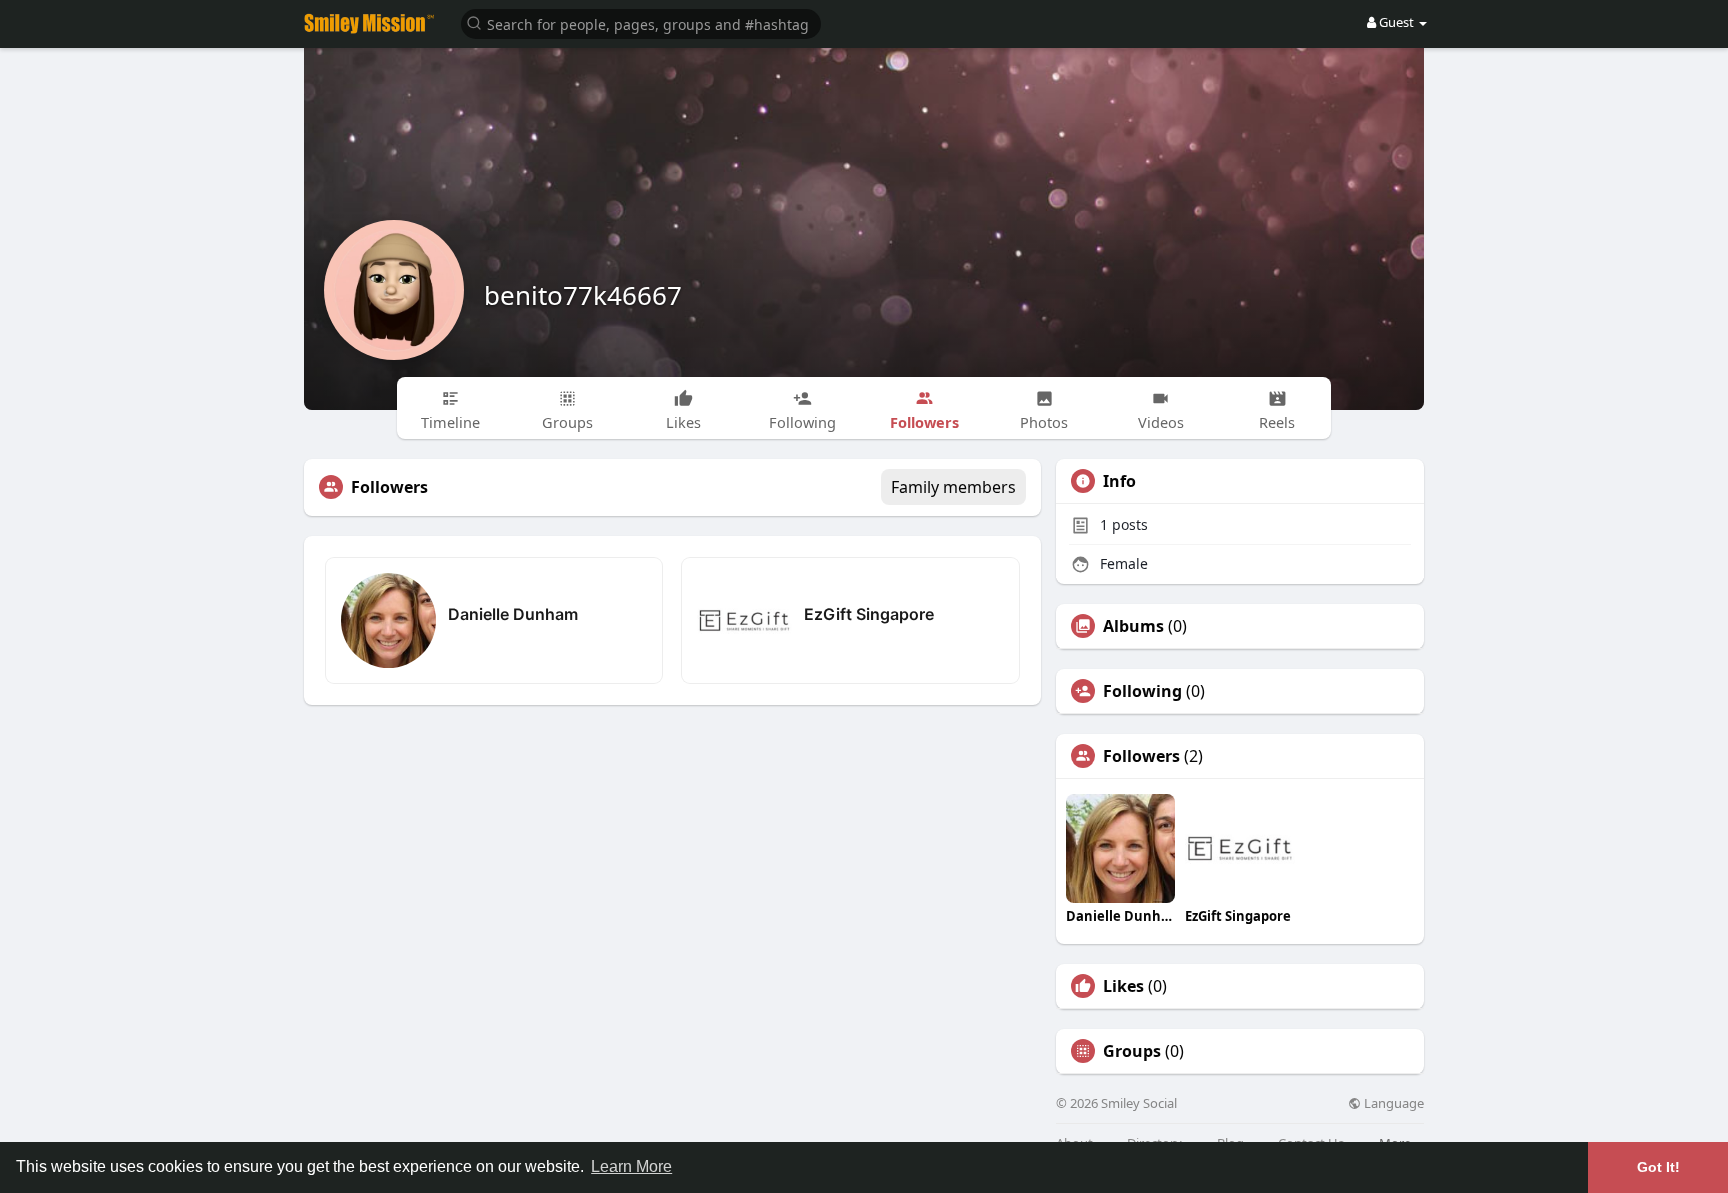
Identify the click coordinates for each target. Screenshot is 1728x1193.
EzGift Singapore (869, 614)
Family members (953, 487)
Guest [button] (1396, 22)
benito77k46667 (583, 295)
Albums (1133, 626)
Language (1392, 1103)
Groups (1132, 1051)
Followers (1141, 756)
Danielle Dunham (513, 614)
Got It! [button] (1658, 1167)
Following (1142, 691)
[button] (641, 22)
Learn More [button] (631, 1166)
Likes (1123, 986)
